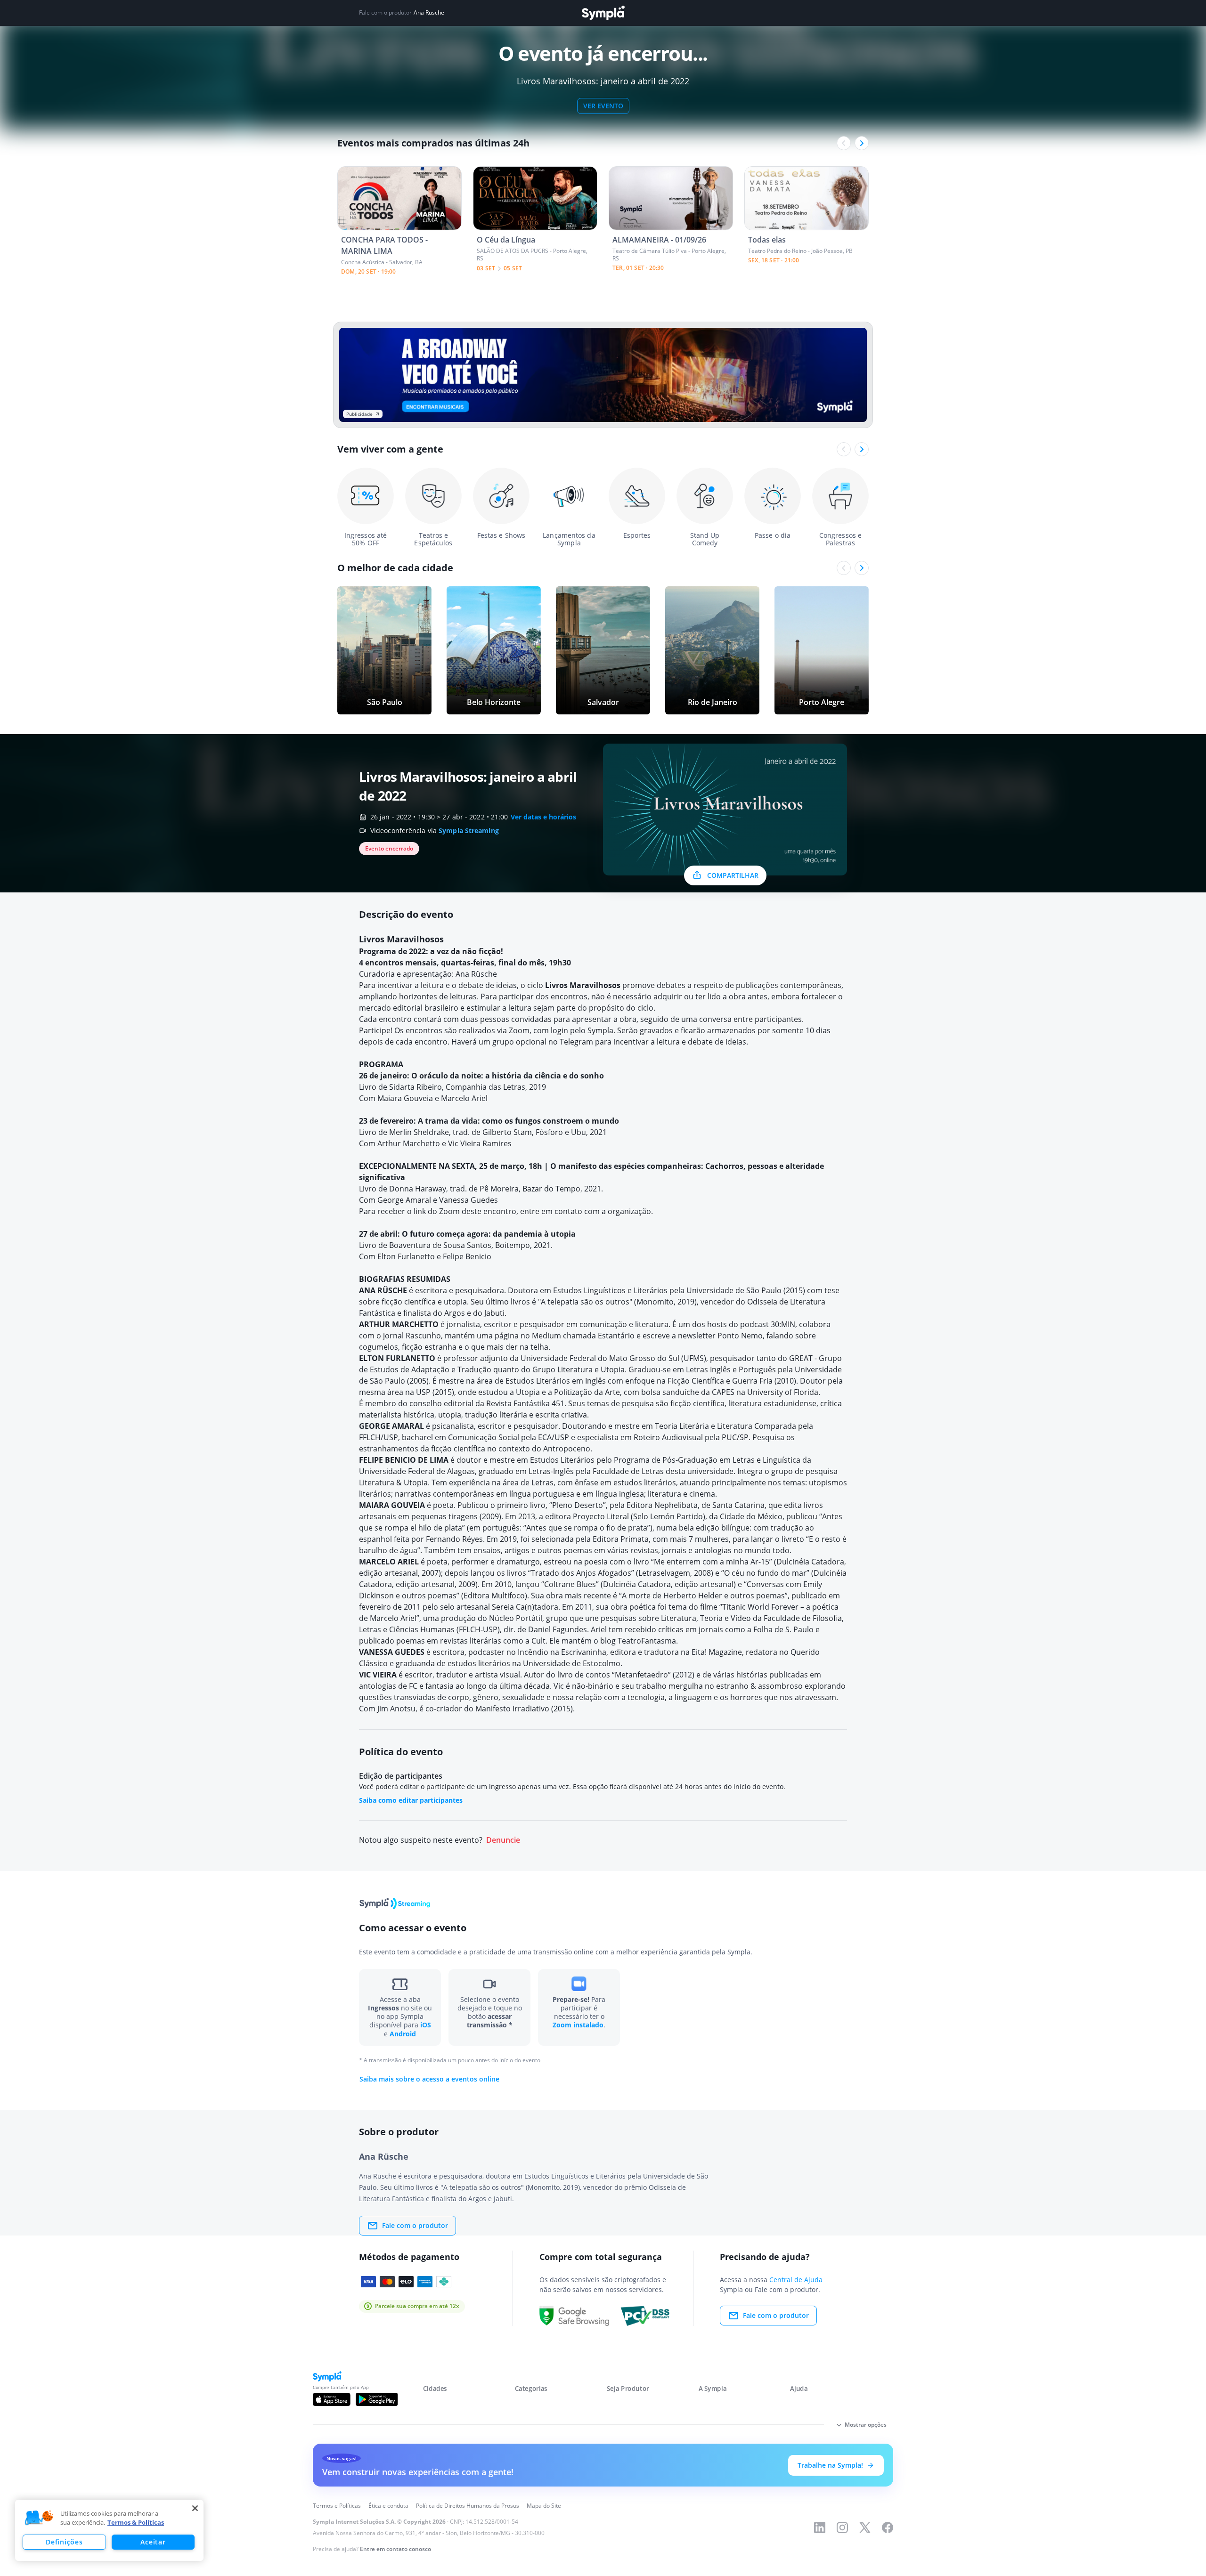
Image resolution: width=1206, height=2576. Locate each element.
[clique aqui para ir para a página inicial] (603, 13)
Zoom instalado (578, 2025)
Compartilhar (733, 875)
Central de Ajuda (796, 2280)
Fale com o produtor (415, 2225)
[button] (39, 2518)
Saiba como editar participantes (411, 1800)
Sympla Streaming (469, 830)
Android (403, 2034)
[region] (109, 2530)
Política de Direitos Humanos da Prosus (468, 2506)
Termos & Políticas (136, 2522)
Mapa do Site (544, 2506)
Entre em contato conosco (395, 2549)
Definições (64, 2542)
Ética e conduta (388, 2506)
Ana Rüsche (429, 13)
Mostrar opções (866, 2425)
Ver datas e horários (543, 817)
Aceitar (153, 2542)
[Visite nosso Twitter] (865, 2527)
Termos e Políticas (337, 2506)
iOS (426, 2025)
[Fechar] (195, 2508)
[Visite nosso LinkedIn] (820, 2527)
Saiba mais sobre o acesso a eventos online (429, 2079)
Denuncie (503, 1840)
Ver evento (603, 106)
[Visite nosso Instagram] (842, 2527)
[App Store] (332, 2399)
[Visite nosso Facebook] (888, 2527)
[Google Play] (377, 2399)
